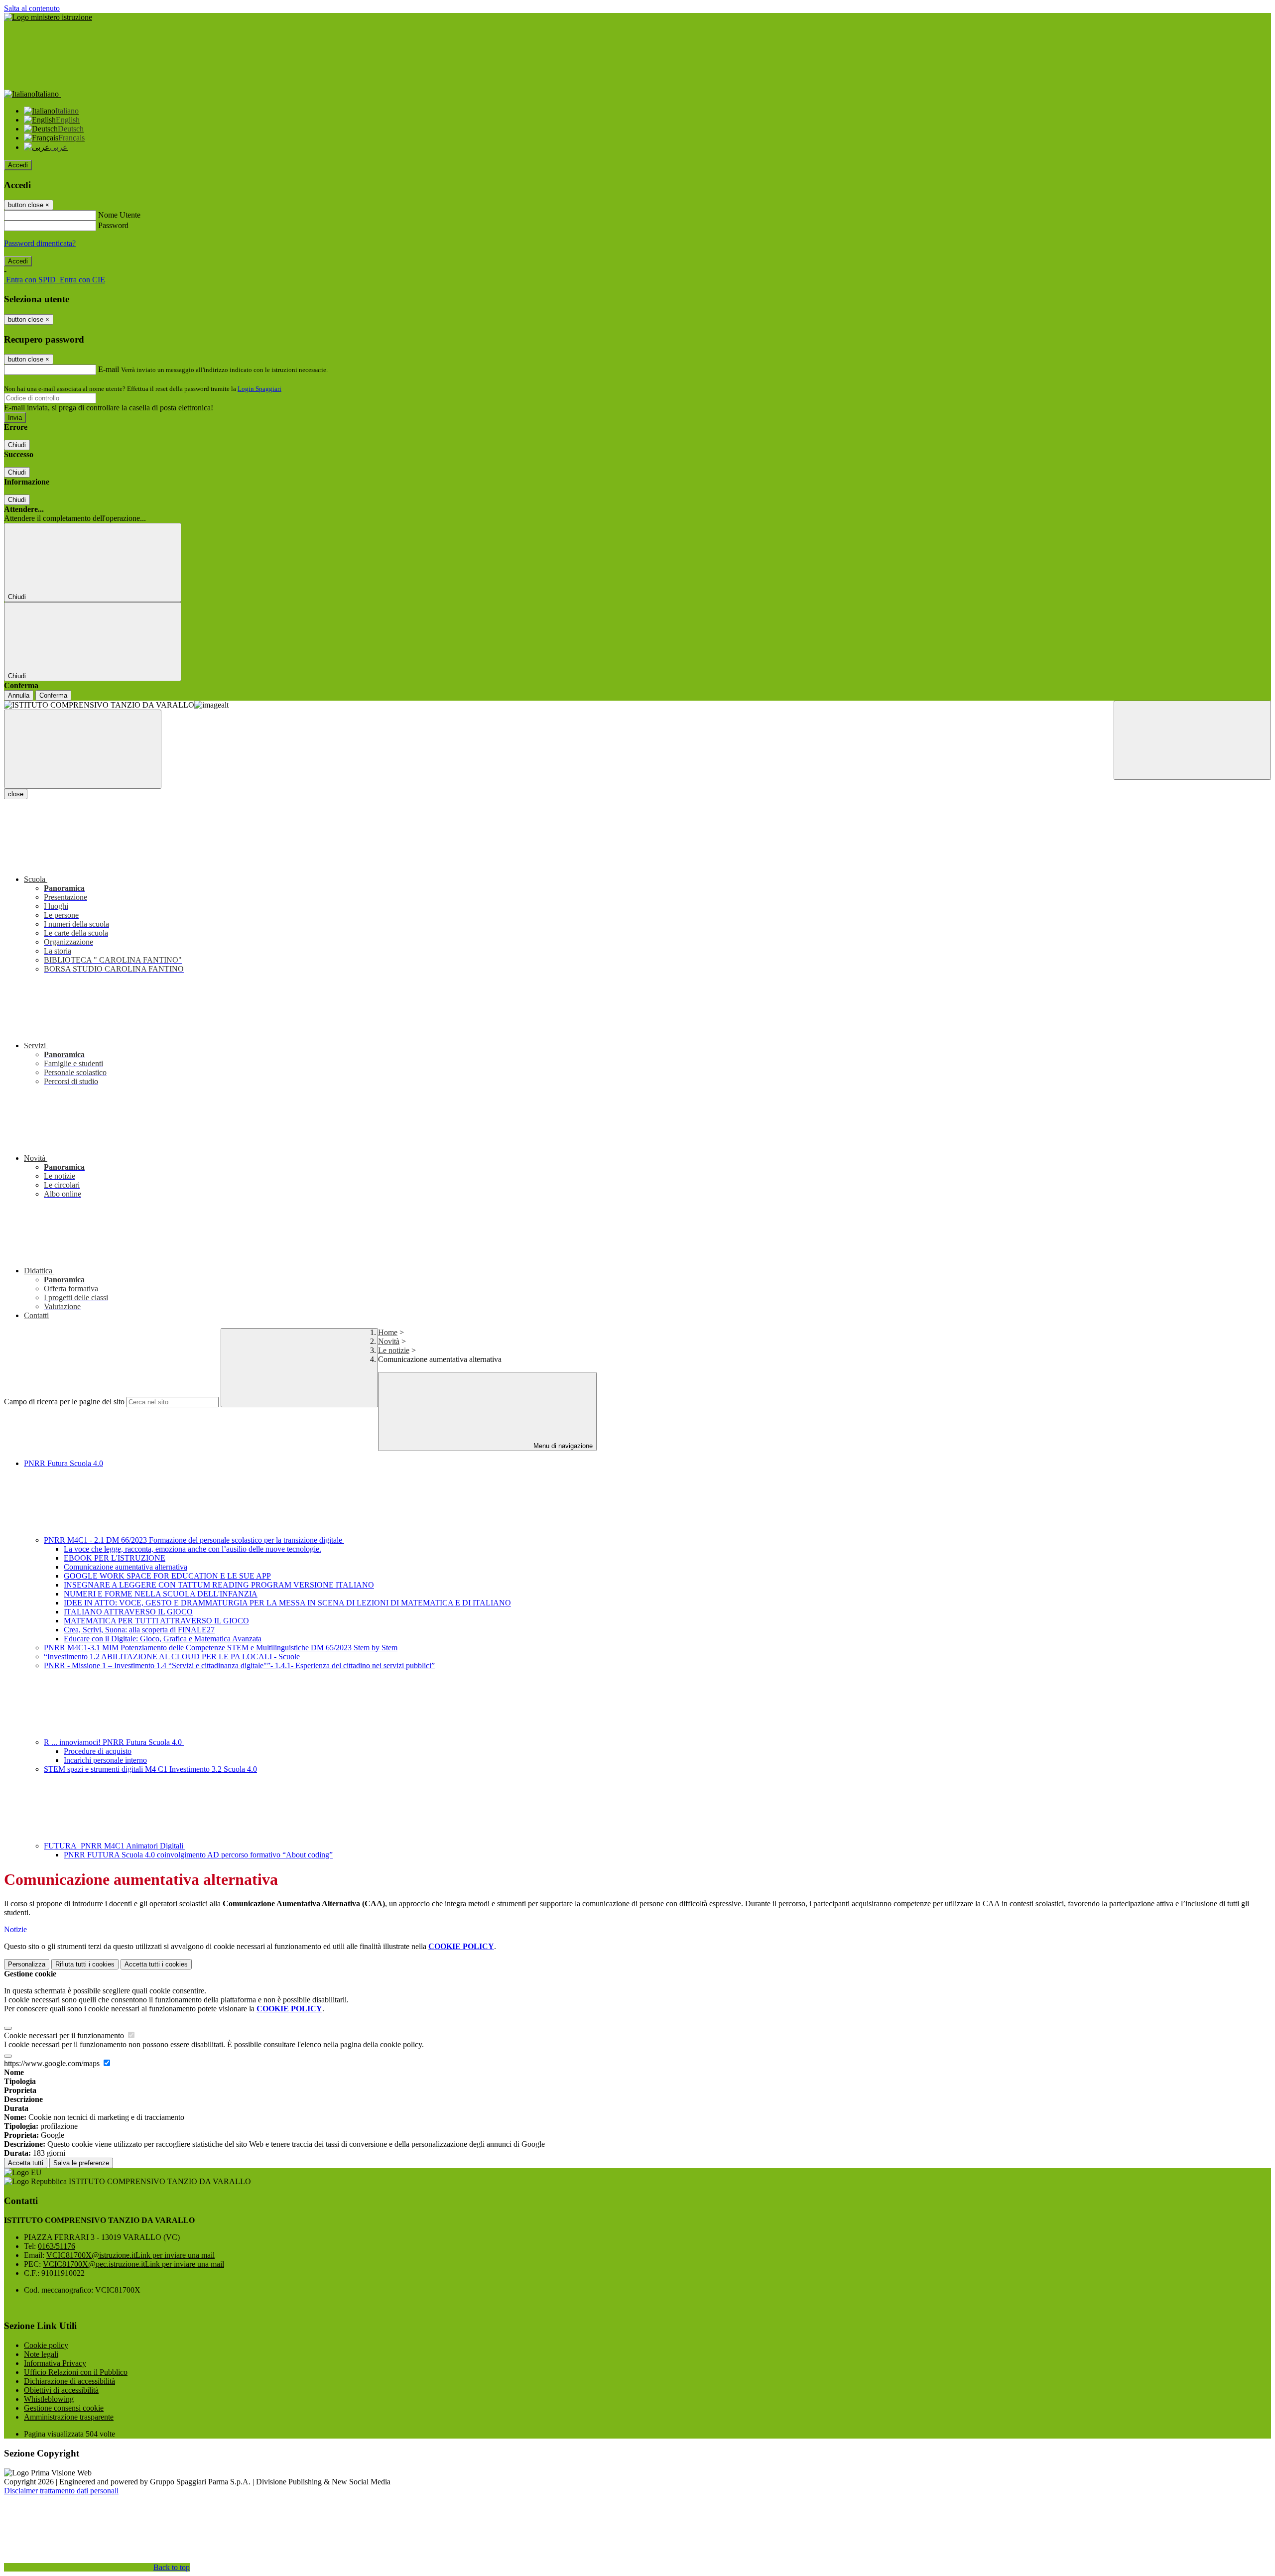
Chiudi (17, 445)
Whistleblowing (49, 2399)
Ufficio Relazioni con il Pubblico (76, 2372)
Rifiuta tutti (85, 1964)
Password (113, 225)
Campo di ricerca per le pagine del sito (64, 1402)
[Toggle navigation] (83, 749)
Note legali (41, 2354)
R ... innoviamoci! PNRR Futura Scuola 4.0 (114, 1742)
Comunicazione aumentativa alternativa (126, 1567)
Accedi (18, 165)
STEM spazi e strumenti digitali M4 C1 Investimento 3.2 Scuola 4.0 (150, 1769)
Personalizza (27, 1964)
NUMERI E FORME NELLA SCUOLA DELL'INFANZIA (161, 1594)
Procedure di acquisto (98, 1751)
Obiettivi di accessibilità (61, 2390)
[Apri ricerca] (1192, 740)
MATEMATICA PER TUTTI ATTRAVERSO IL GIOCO (156, 1621)
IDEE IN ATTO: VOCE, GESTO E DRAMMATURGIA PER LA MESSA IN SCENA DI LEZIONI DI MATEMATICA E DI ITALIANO (287, 1603)
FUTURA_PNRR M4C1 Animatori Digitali (115, 1846)
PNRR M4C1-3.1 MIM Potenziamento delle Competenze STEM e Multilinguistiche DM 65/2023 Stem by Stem (221, 1648)
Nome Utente (119, 215)
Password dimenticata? (40, 243)
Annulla (19, 695)
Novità (389, 1341)
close (16, 794)
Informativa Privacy (55, 2363)
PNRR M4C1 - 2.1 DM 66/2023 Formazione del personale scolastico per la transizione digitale (194, 1540)
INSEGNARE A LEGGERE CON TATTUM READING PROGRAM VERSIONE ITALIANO (219, 1585)
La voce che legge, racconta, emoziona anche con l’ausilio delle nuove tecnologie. (192, 1549)
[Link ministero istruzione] (48, 17)
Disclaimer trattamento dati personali (61, 2491)
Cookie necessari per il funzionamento (65, 2035)
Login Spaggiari (259, 389)
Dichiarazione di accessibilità (69, 2381)
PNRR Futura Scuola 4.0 (64, 1463)
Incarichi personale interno (105, 1760)
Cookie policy (46, 2345)
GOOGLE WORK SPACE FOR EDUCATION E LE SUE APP (167, 1576)
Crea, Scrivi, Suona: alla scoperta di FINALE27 (139, 1630)
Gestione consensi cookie (64, 2408)
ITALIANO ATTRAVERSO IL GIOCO (128, 1612)
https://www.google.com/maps (53, 2063)
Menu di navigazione (562, 1446)
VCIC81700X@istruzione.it (130, 2255)
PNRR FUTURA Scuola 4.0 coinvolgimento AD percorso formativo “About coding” (198, 1855)
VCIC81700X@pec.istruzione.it (133, 2264)
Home (388, 1332)
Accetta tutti (156, 1964)
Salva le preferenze (81, 2163)
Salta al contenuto (32, 8)
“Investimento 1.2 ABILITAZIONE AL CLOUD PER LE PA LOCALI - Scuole (172, 1656)
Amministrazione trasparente (69, 2417)
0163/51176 (57, 2246)
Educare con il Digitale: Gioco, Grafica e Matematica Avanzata (163, 1639)
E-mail (109, 369)
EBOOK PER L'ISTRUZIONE (115, 1558)
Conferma (53, 695)
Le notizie (394, 1350)
